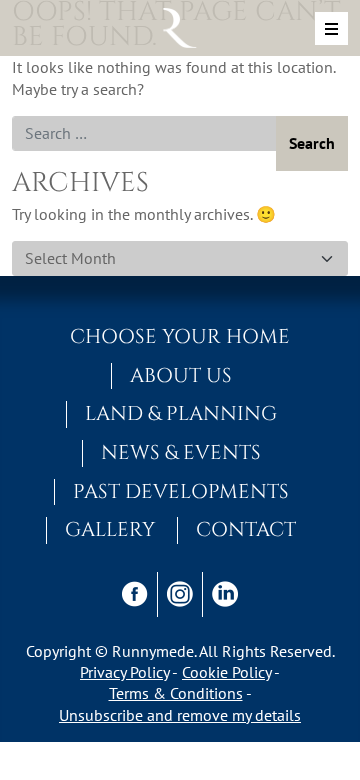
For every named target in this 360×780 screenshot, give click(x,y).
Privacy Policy (124, 672)
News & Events (181, 453)
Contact (246, 530)
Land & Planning (181, 414)
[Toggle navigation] (331, 28)
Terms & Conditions (176, 693)
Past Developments (181, 492)
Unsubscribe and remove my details (180, 715)
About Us (181, 376)
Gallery (110, 530)
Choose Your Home (180, 337)
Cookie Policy (226, 672)
